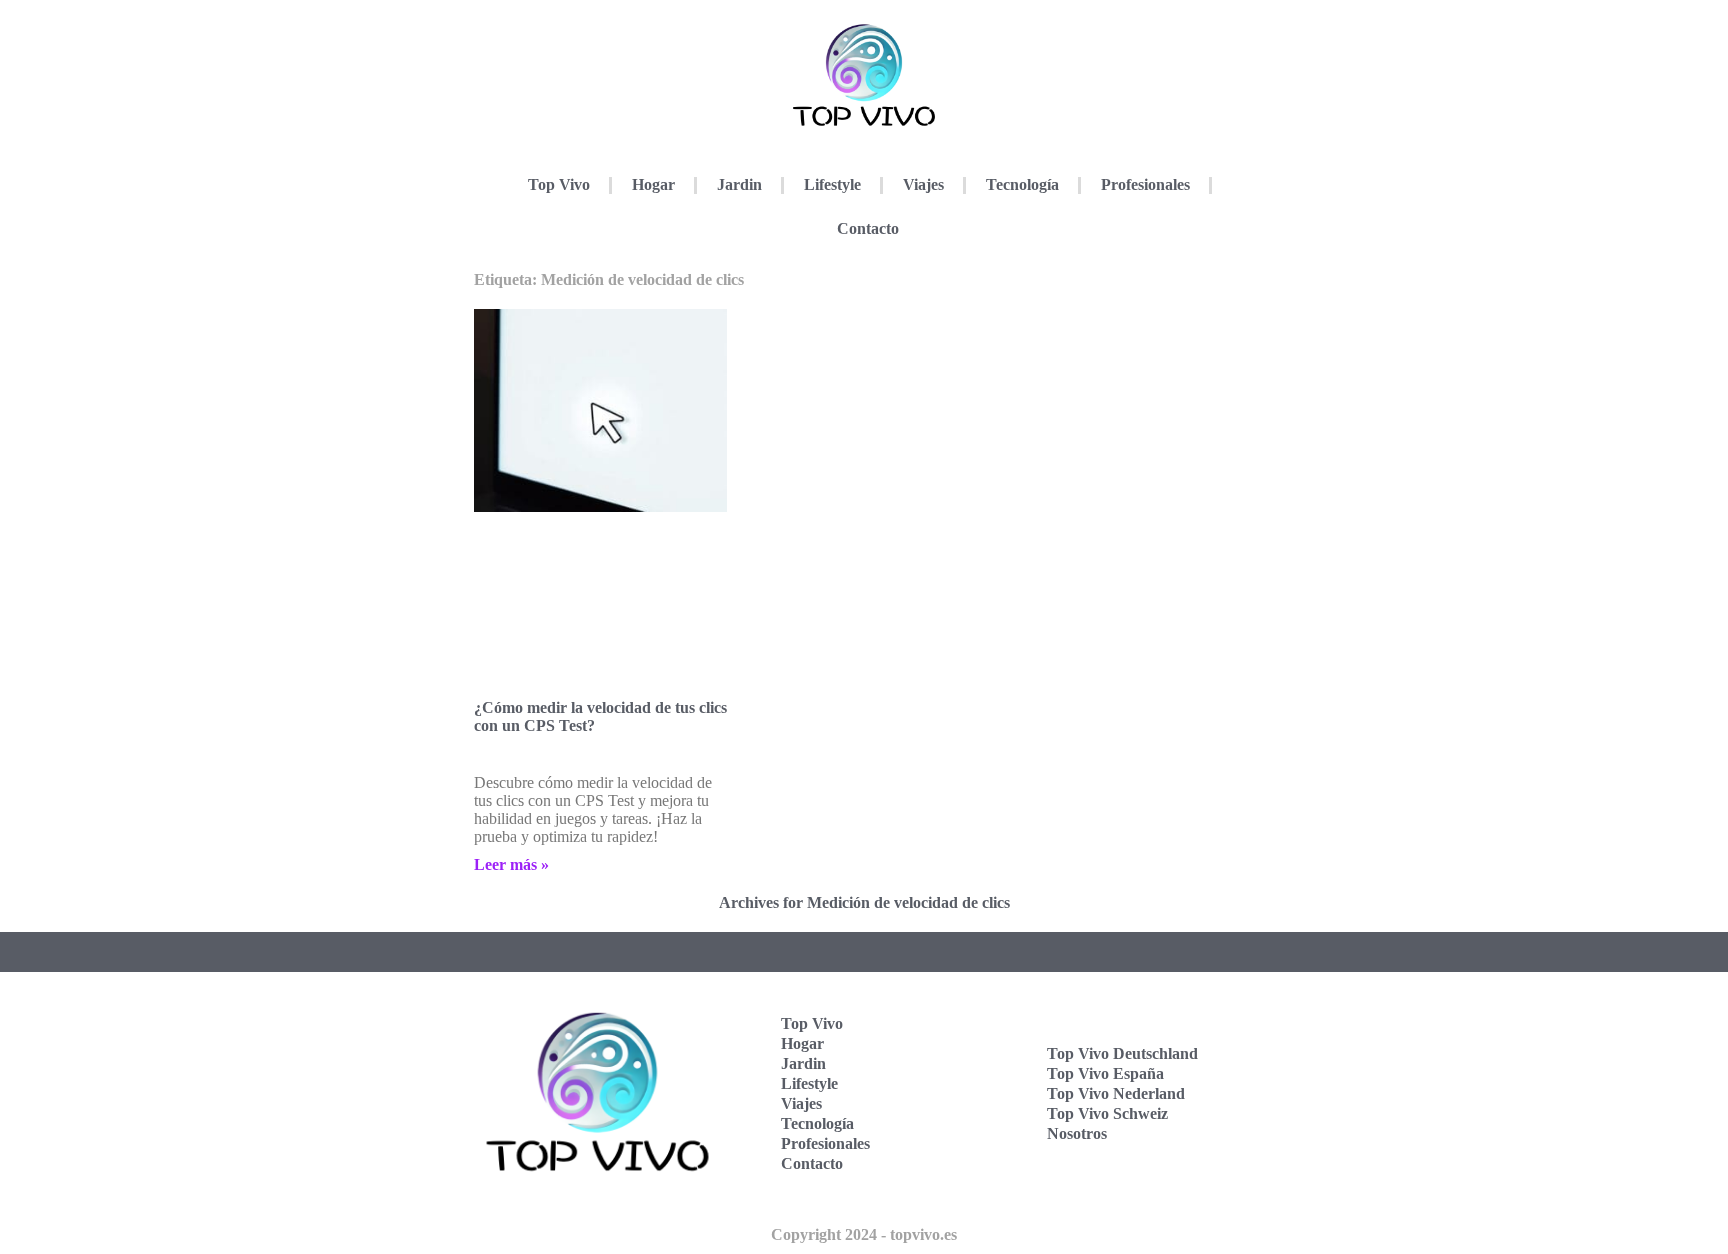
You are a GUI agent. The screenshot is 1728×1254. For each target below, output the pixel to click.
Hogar (653, 184)
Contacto (868, 228)
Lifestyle (832, 184)
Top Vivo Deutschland (1122, 1053)
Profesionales (1145, 184)
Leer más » (511, 864)
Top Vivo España (1105, 1073)
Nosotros (1077, 1133)
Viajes (923, 184)
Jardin (739, 184)
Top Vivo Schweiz (1107, 1113)
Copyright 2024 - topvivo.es (864, 1234)
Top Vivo (559, 184)
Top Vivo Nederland (1116, 1093)
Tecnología (1022, 184)
